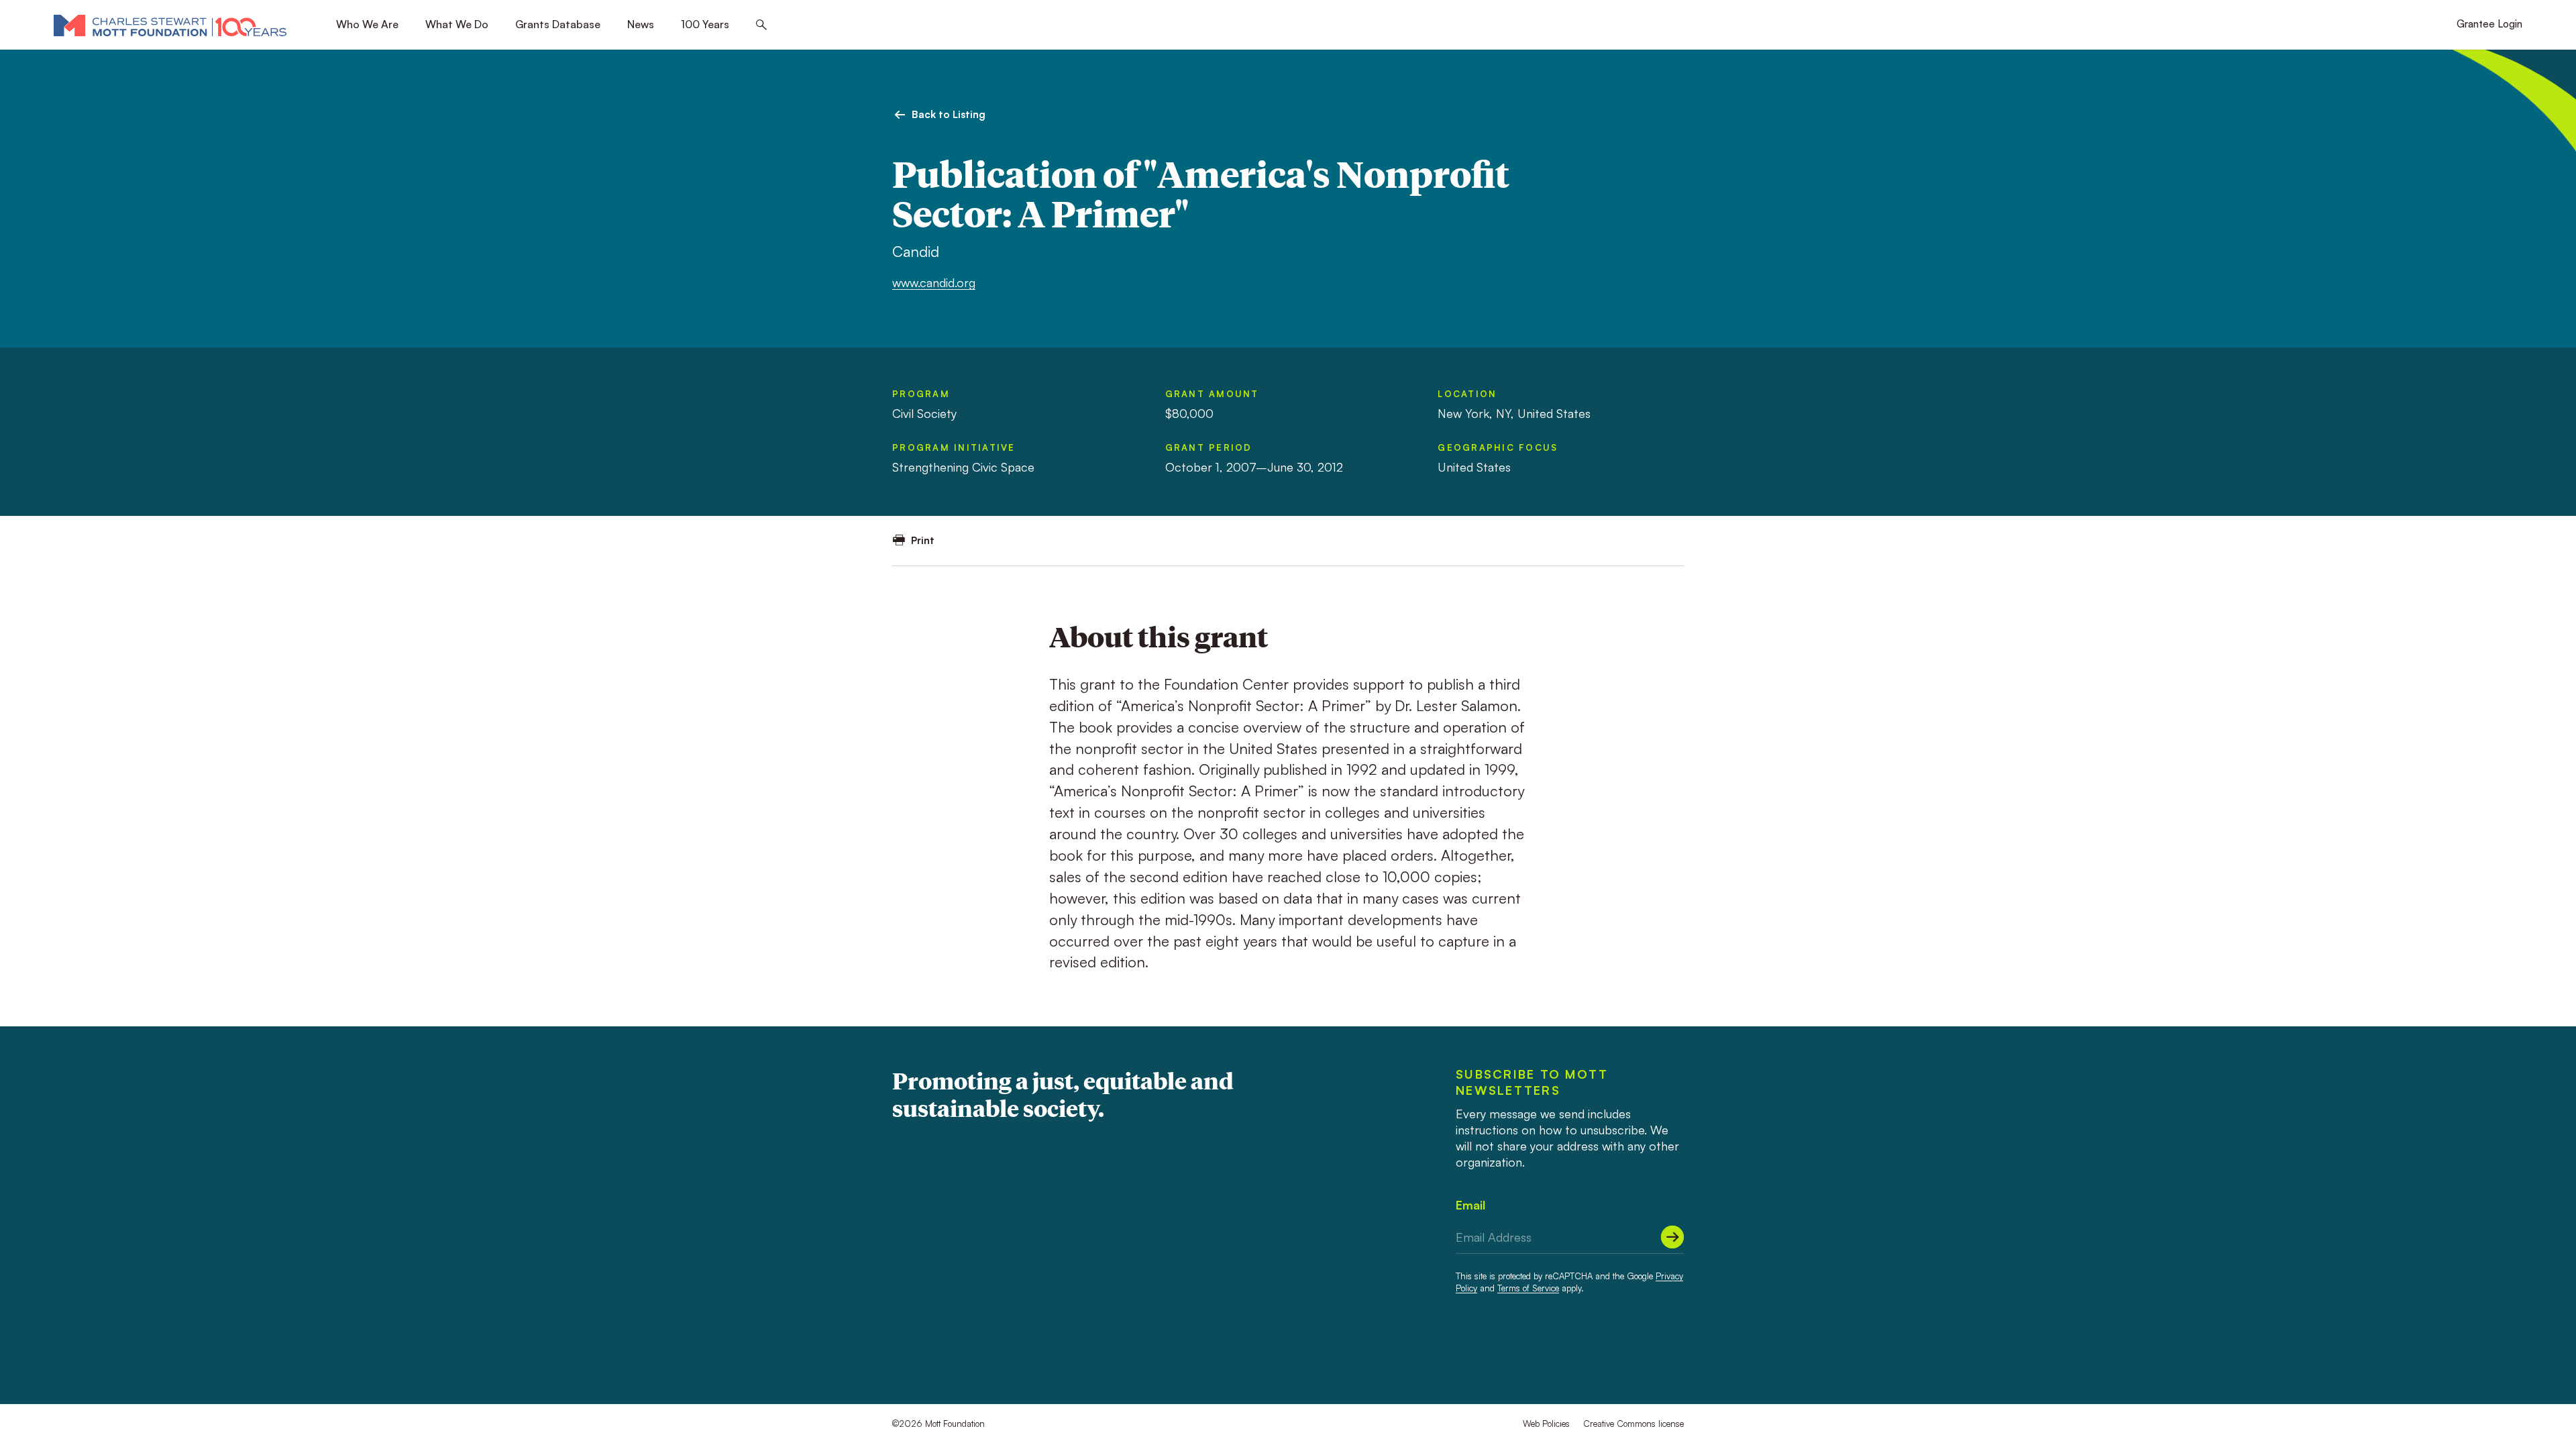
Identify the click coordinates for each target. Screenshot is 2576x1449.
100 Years (705, 24)
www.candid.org (934, 282)
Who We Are (367, 24)
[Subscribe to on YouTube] (1676, 1356)
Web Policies (1546, 1424)
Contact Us (921, 1355)
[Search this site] (761, 25)
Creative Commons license (1633, 1424)
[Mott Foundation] (170, 25)
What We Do (457, 24)
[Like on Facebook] (1603, 1356)
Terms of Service (1528, 1288)
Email (1470, 1205)
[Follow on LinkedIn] (1627, 1356)
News (641, 24)
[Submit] (1672, 1237)
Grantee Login (2489, 24)
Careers (984, 1355)
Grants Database (558, 24)
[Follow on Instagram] (1652, 1356)
